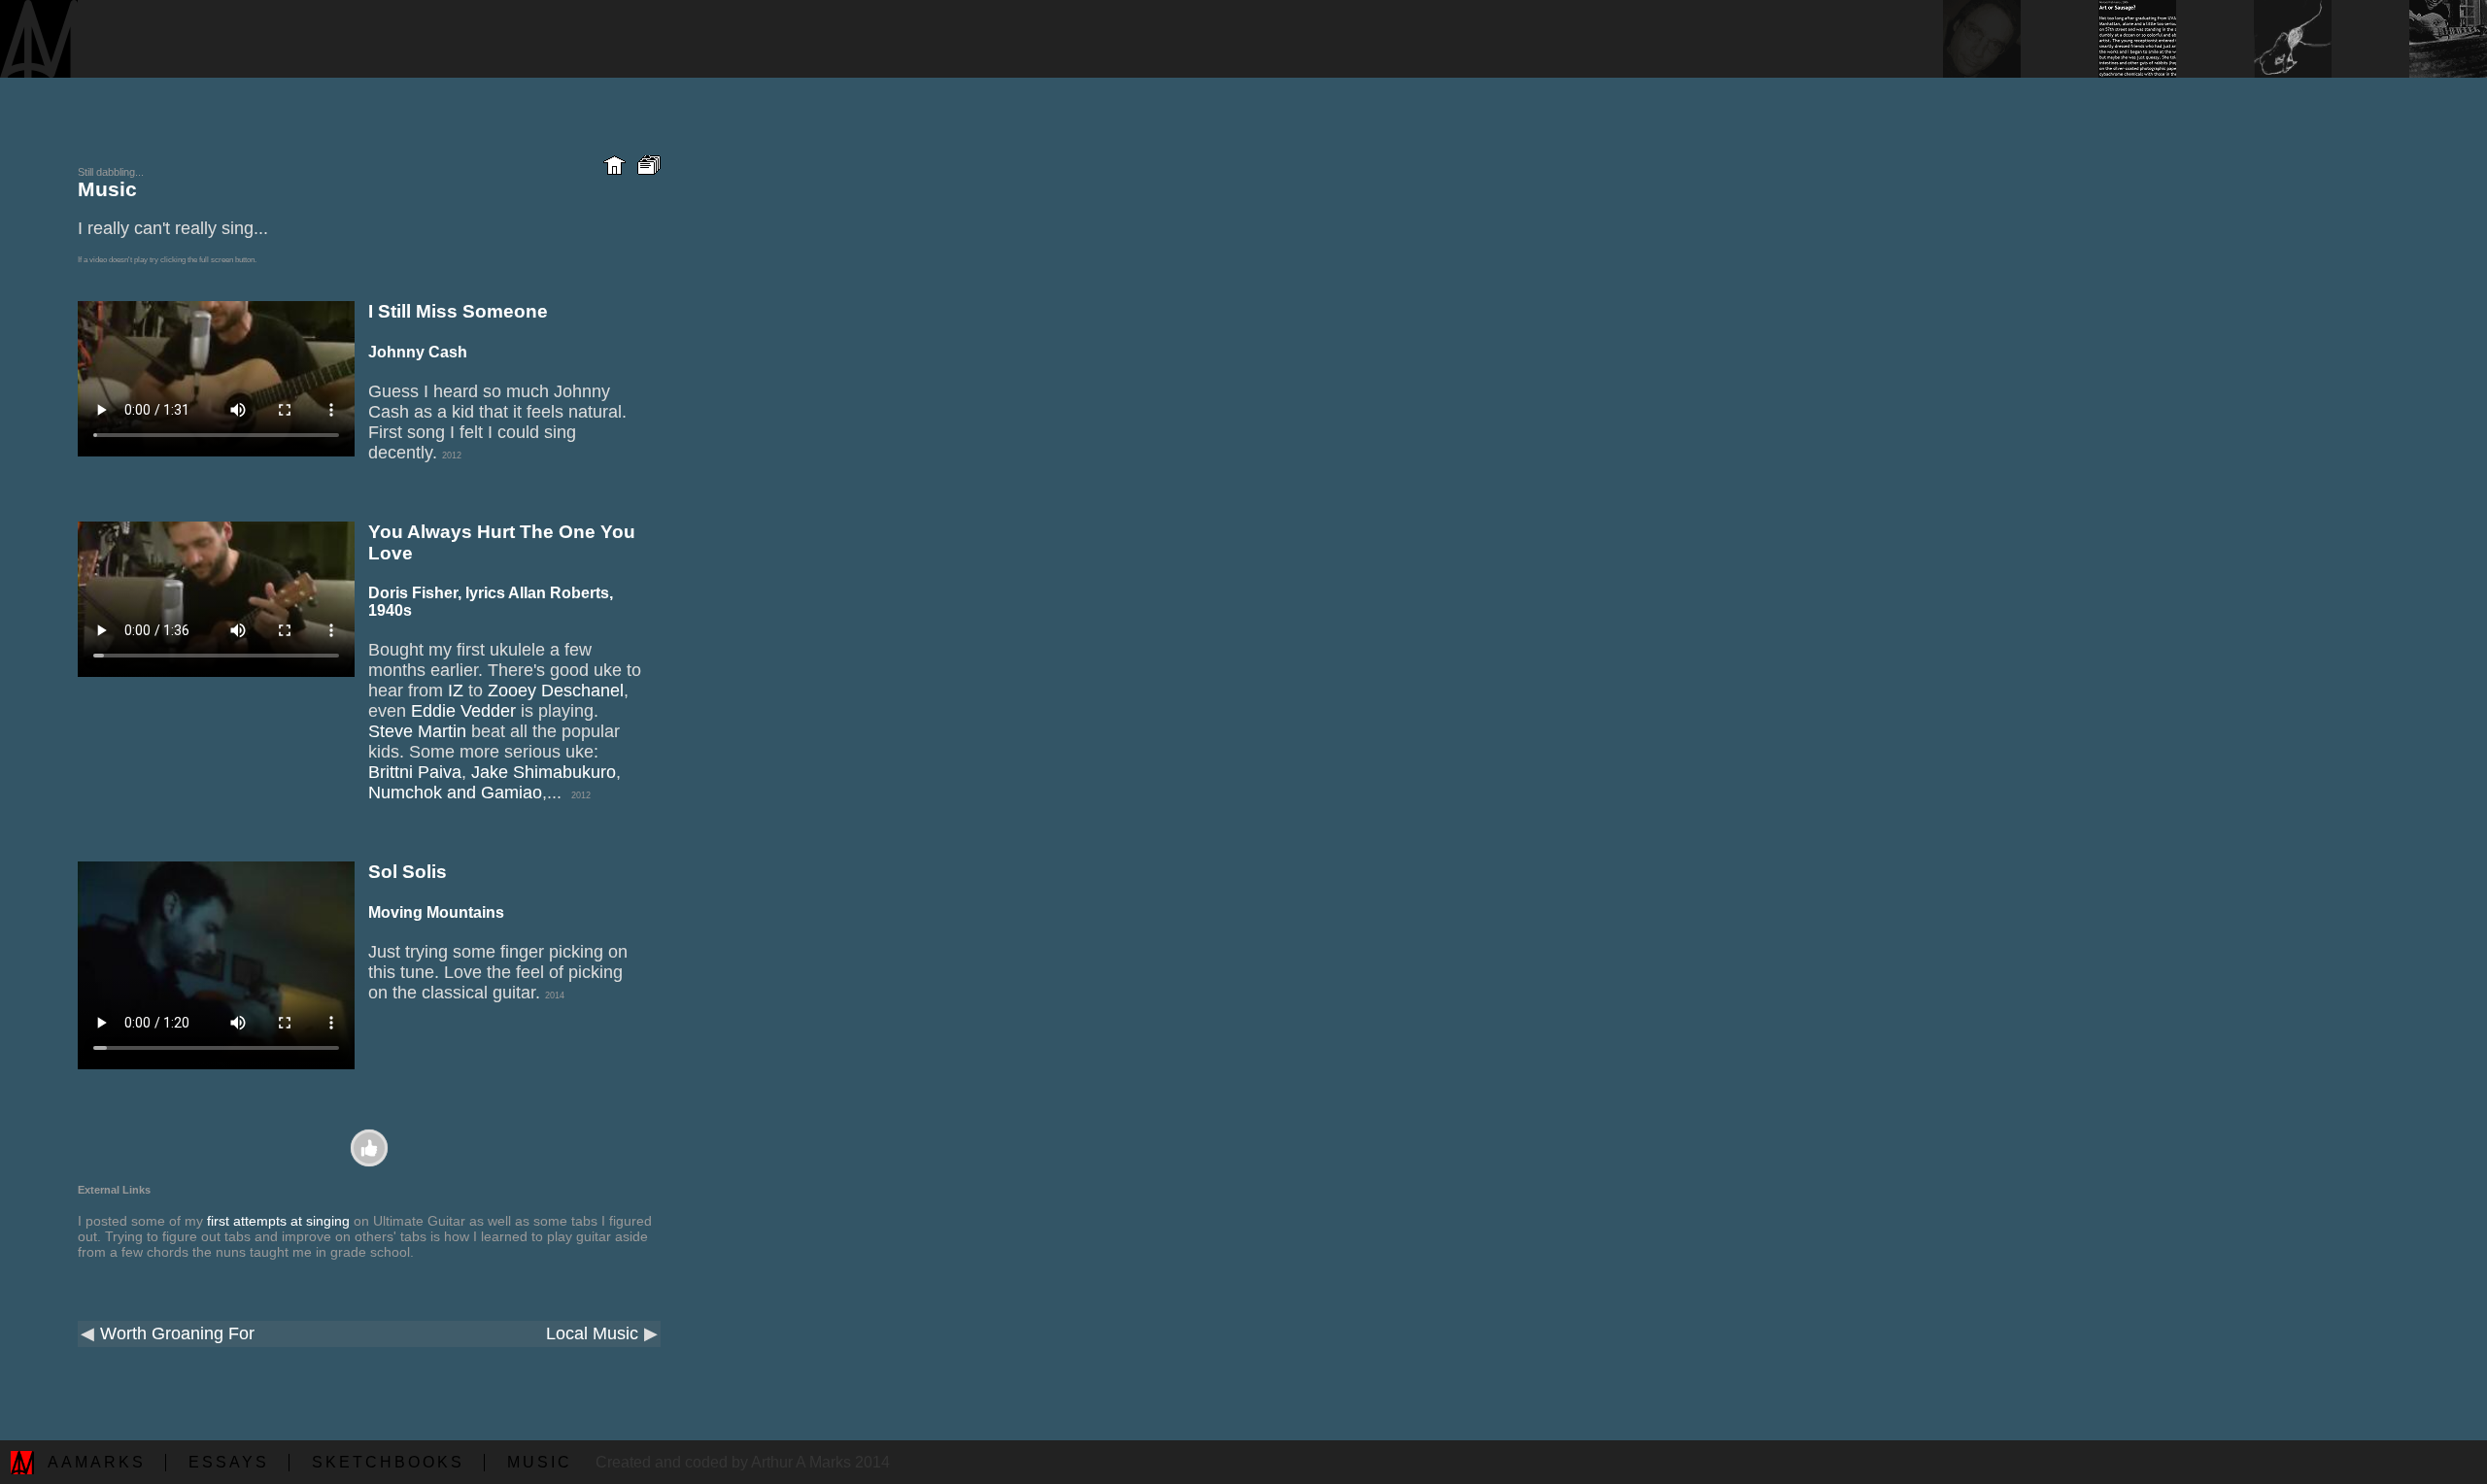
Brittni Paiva (415, 772)
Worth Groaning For (177, 1333)
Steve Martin (417, 731)
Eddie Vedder (463, 711)
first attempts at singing (278, 1221)
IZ (456, 691)
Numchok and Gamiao (455, 793)
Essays (229, 1462)
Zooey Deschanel (556, 691)
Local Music (592, 1333)
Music (540, 1462)
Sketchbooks (388, 1462)
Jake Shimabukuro (544, 772)
